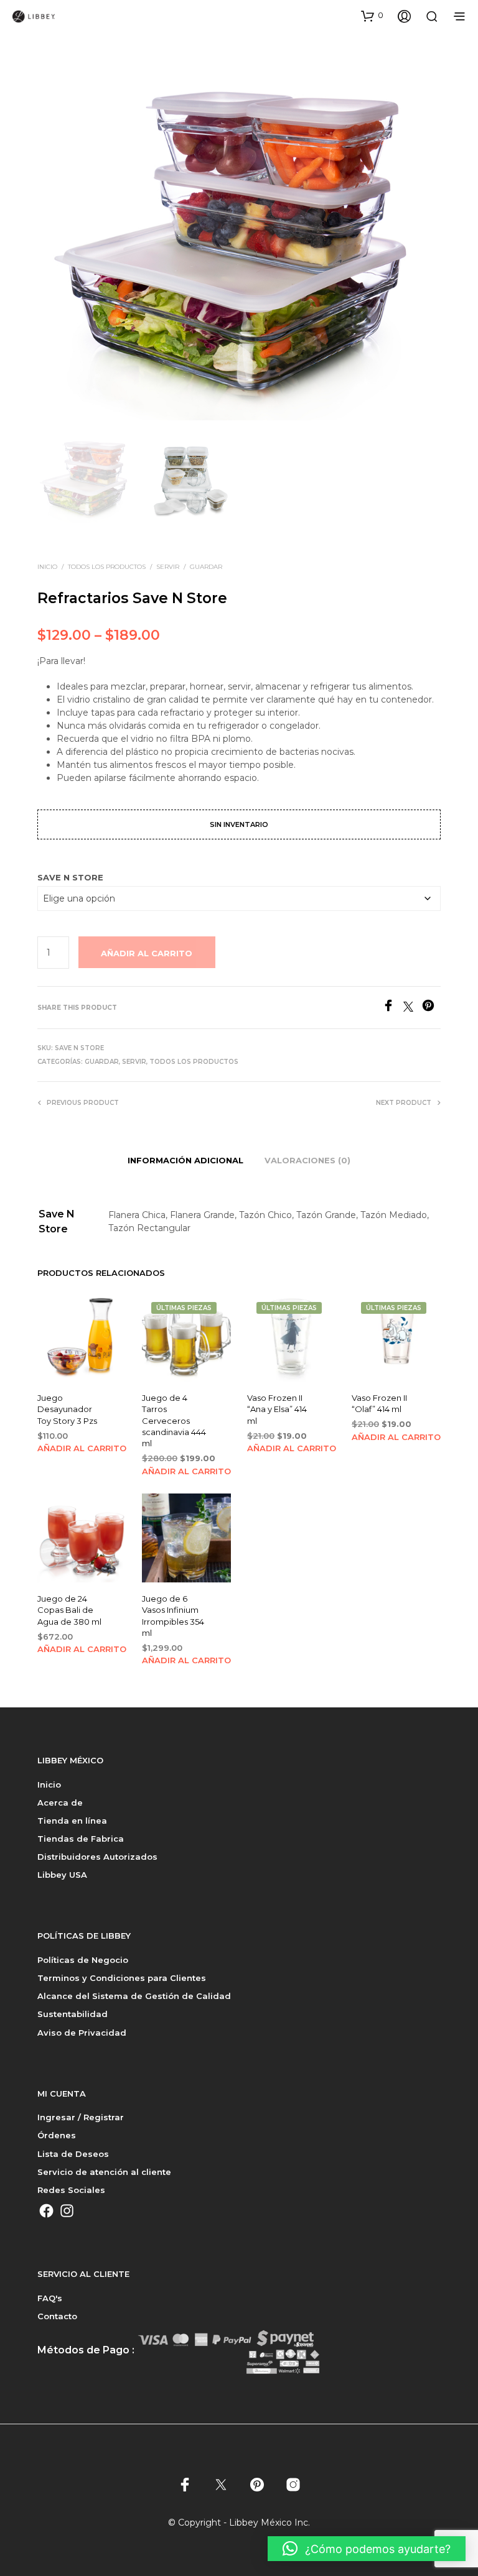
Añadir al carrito (147, 953)
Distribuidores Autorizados (97, 1857)
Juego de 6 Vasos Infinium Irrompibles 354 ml (173, 1616)
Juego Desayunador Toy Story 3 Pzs (67, 1410)
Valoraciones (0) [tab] (307, 1160)
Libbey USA (62, 1875)
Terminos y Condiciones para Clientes (122, 1978)
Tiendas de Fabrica (81, 1839)
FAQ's (50, 2298)
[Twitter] (413, 1008)
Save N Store (70, 877)
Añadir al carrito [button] (82, 1448)
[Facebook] (393, 1008)
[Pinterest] (431, 1008)
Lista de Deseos (73, 2154)
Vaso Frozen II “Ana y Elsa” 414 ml (277, 1410)
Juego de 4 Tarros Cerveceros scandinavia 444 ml (174, 1421)
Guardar (206, 567)
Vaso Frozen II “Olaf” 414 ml (379, 1404)
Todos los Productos (107, 567)
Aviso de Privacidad (82, 2033)
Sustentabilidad (73, 2014)
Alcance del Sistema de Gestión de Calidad (134, 1996)
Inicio (47, 567)
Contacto (57, 2316)
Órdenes (57, 2135)
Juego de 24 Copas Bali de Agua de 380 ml (69, 1610)
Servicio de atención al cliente (104, 2172)
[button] (372, 16)
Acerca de (60, 1803)
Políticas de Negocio (83, 1960)
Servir (168, 567)
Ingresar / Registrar (81, 2117)
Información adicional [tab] (185, 1160)
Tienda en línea (72, 1821)
